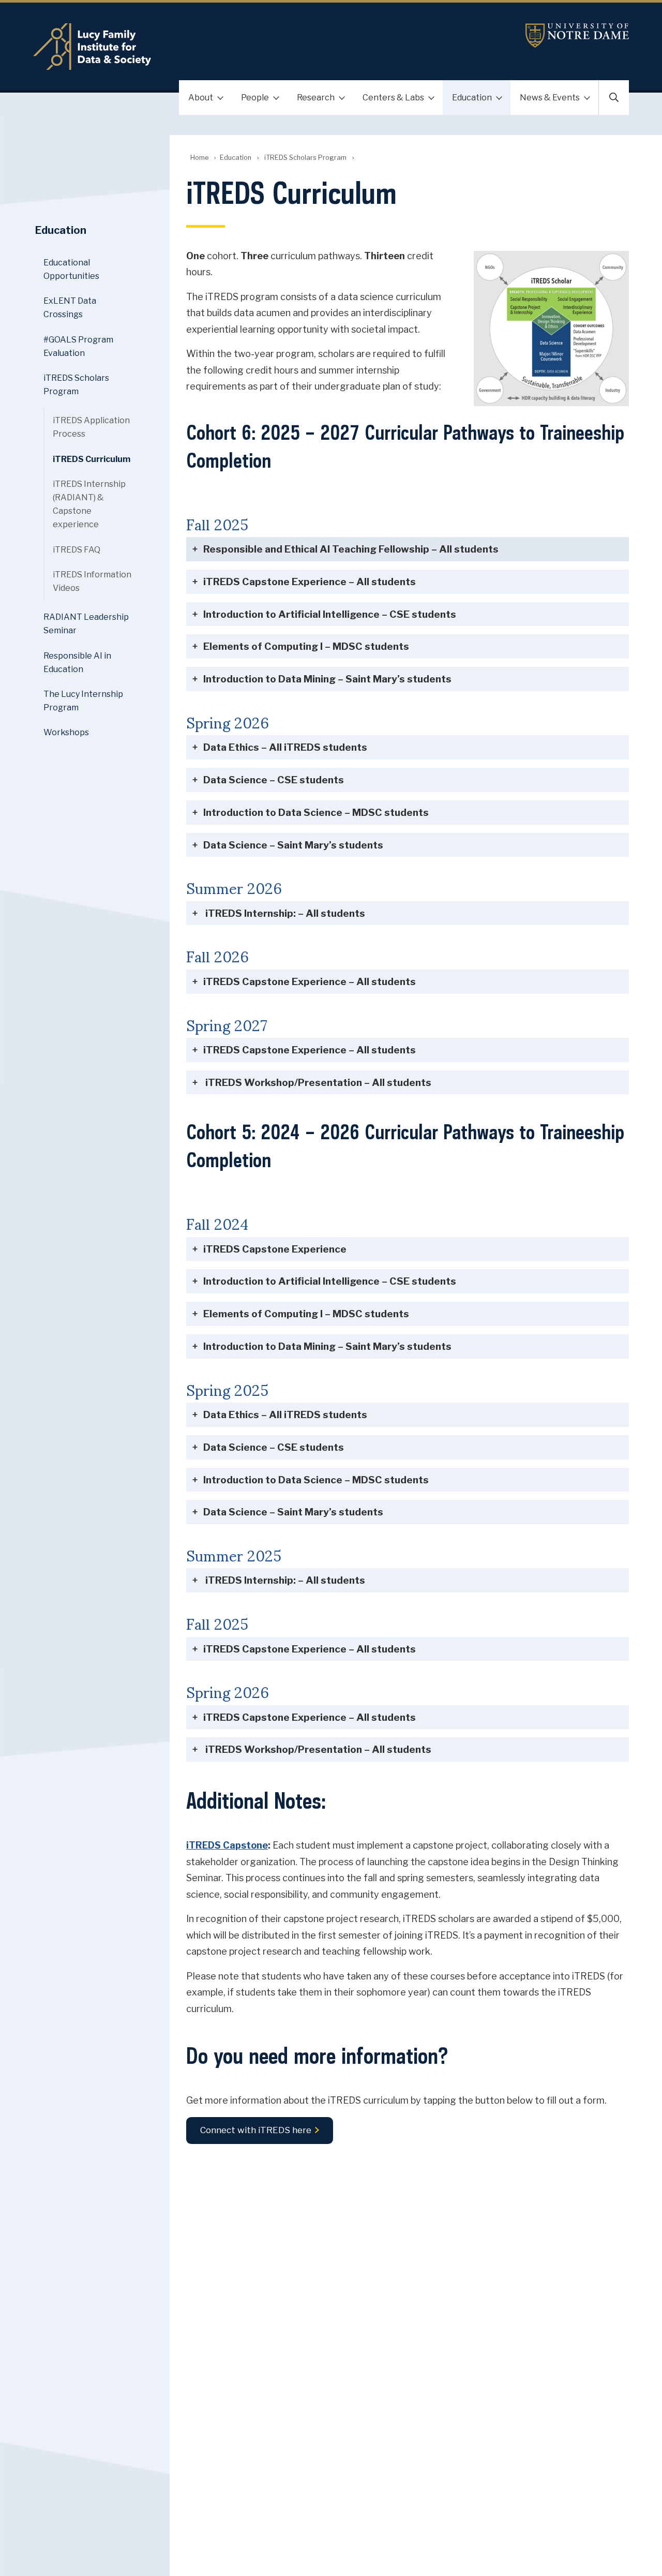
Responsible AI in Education (77, 662)
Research (316, 98)
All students (310, 981)
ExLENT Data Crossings (70, 308)
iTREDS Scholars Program (305, 158)
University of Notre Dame (577, 35)
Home (199, 158)
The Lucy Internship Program (83, 701)
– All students (351, 549)
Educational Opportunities (71, 269)
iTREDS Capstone (227, 1845)
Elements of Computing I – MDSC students (306, 646)
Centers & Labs (393, 98)
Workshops (66, 732)
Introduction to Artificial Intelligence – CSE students (330, 614)
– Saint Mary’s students (293, 845)
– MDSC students (316, 812)
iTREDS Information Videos (92, 581)
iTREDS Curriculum (92, 459)
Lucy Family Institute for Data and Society (232, 47)
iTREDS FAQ (77, 550)
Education (472, 98)
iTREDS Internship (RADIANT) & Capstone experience (89, 504)
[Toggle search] (614, 98)
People (255, 98)
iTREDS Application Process (91, 427)
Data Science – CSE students (274, 780)
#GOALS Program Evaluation (78, 346)
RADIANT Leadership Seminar (86, 624)
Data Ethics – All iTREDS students (285, 747)
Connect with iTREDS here (256, 2131)
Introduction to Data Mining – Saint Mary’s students (327, 679)
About (201, 98)
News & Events (550, 98)
